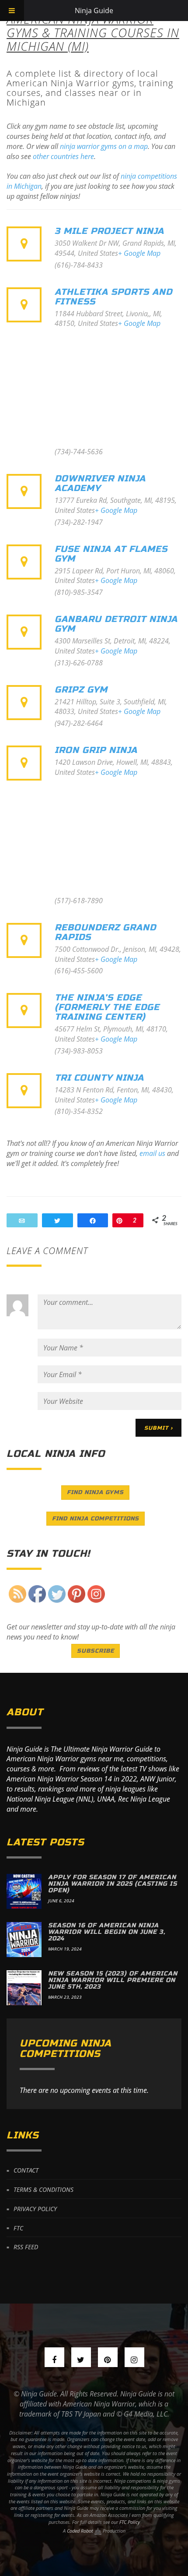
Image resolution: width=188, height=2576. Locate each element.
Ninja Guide (94, 11)
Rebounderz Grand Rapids (105, 932)
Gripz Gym (81, 690)
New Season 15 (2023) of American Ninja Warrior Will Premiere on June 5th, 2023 (113, 1980)
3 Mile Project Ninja (109, 231)
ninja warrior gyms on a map (104, 146)
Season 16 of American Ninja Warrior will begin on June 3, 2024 (107, 1932)
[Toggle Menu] (12, 11)
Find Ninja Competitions (96, 1519)
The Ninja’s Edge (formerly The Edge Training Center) (107, 1007)
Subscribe (96, 1651)
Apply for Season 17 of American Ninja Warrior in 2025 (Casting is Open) (113, 1884)
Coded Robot (81, 2531)
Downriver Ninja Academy (100, 483)
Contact (26, 2170)
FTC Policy (130, 2522)
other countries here (63, 156)
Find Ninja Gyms (95, 1492)
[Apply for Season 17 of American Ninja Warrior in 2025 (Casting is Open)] (24, 1891)
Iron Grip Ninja (96, 750)
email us (152, 1153)
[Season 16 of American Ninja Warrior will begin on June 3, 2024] (24, 1940)
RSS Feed (26, 2247)
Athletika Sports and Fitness (113, 297)
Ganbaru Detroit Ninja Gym (116, 624)
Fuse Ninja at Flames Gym (111, 554)
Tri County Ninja (99, 1078)
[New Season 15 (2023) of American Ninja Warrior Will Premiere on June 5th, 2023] (24, 1988)
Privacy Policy (35, 2209)
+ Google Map (139, 253)
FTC (18, 2228)
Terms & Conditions (44, 2189)
